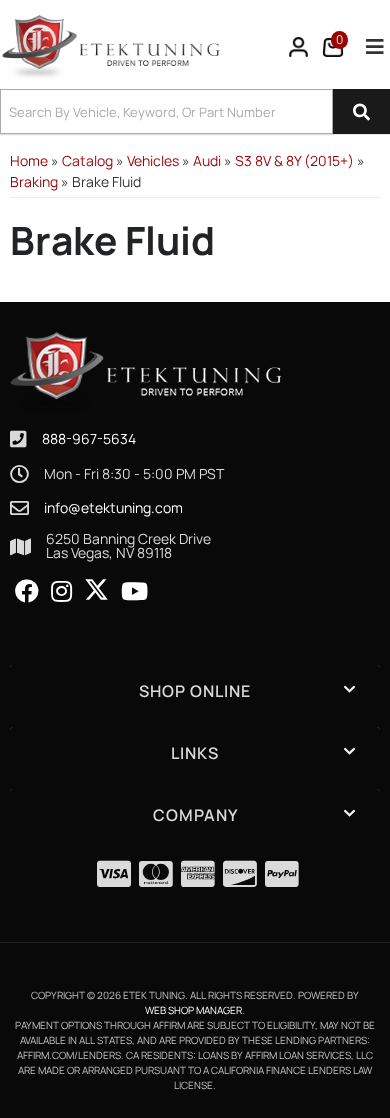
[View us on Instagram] (61, 592)
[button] (195, 111)
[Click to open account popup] (299, 47)
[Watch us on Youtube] (134, 592)
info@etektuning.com (113, 508)
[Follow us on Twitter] (96, 590)
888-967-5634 (89, 438)
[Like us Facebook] (27, 592)
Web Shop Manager (193, 1010)
